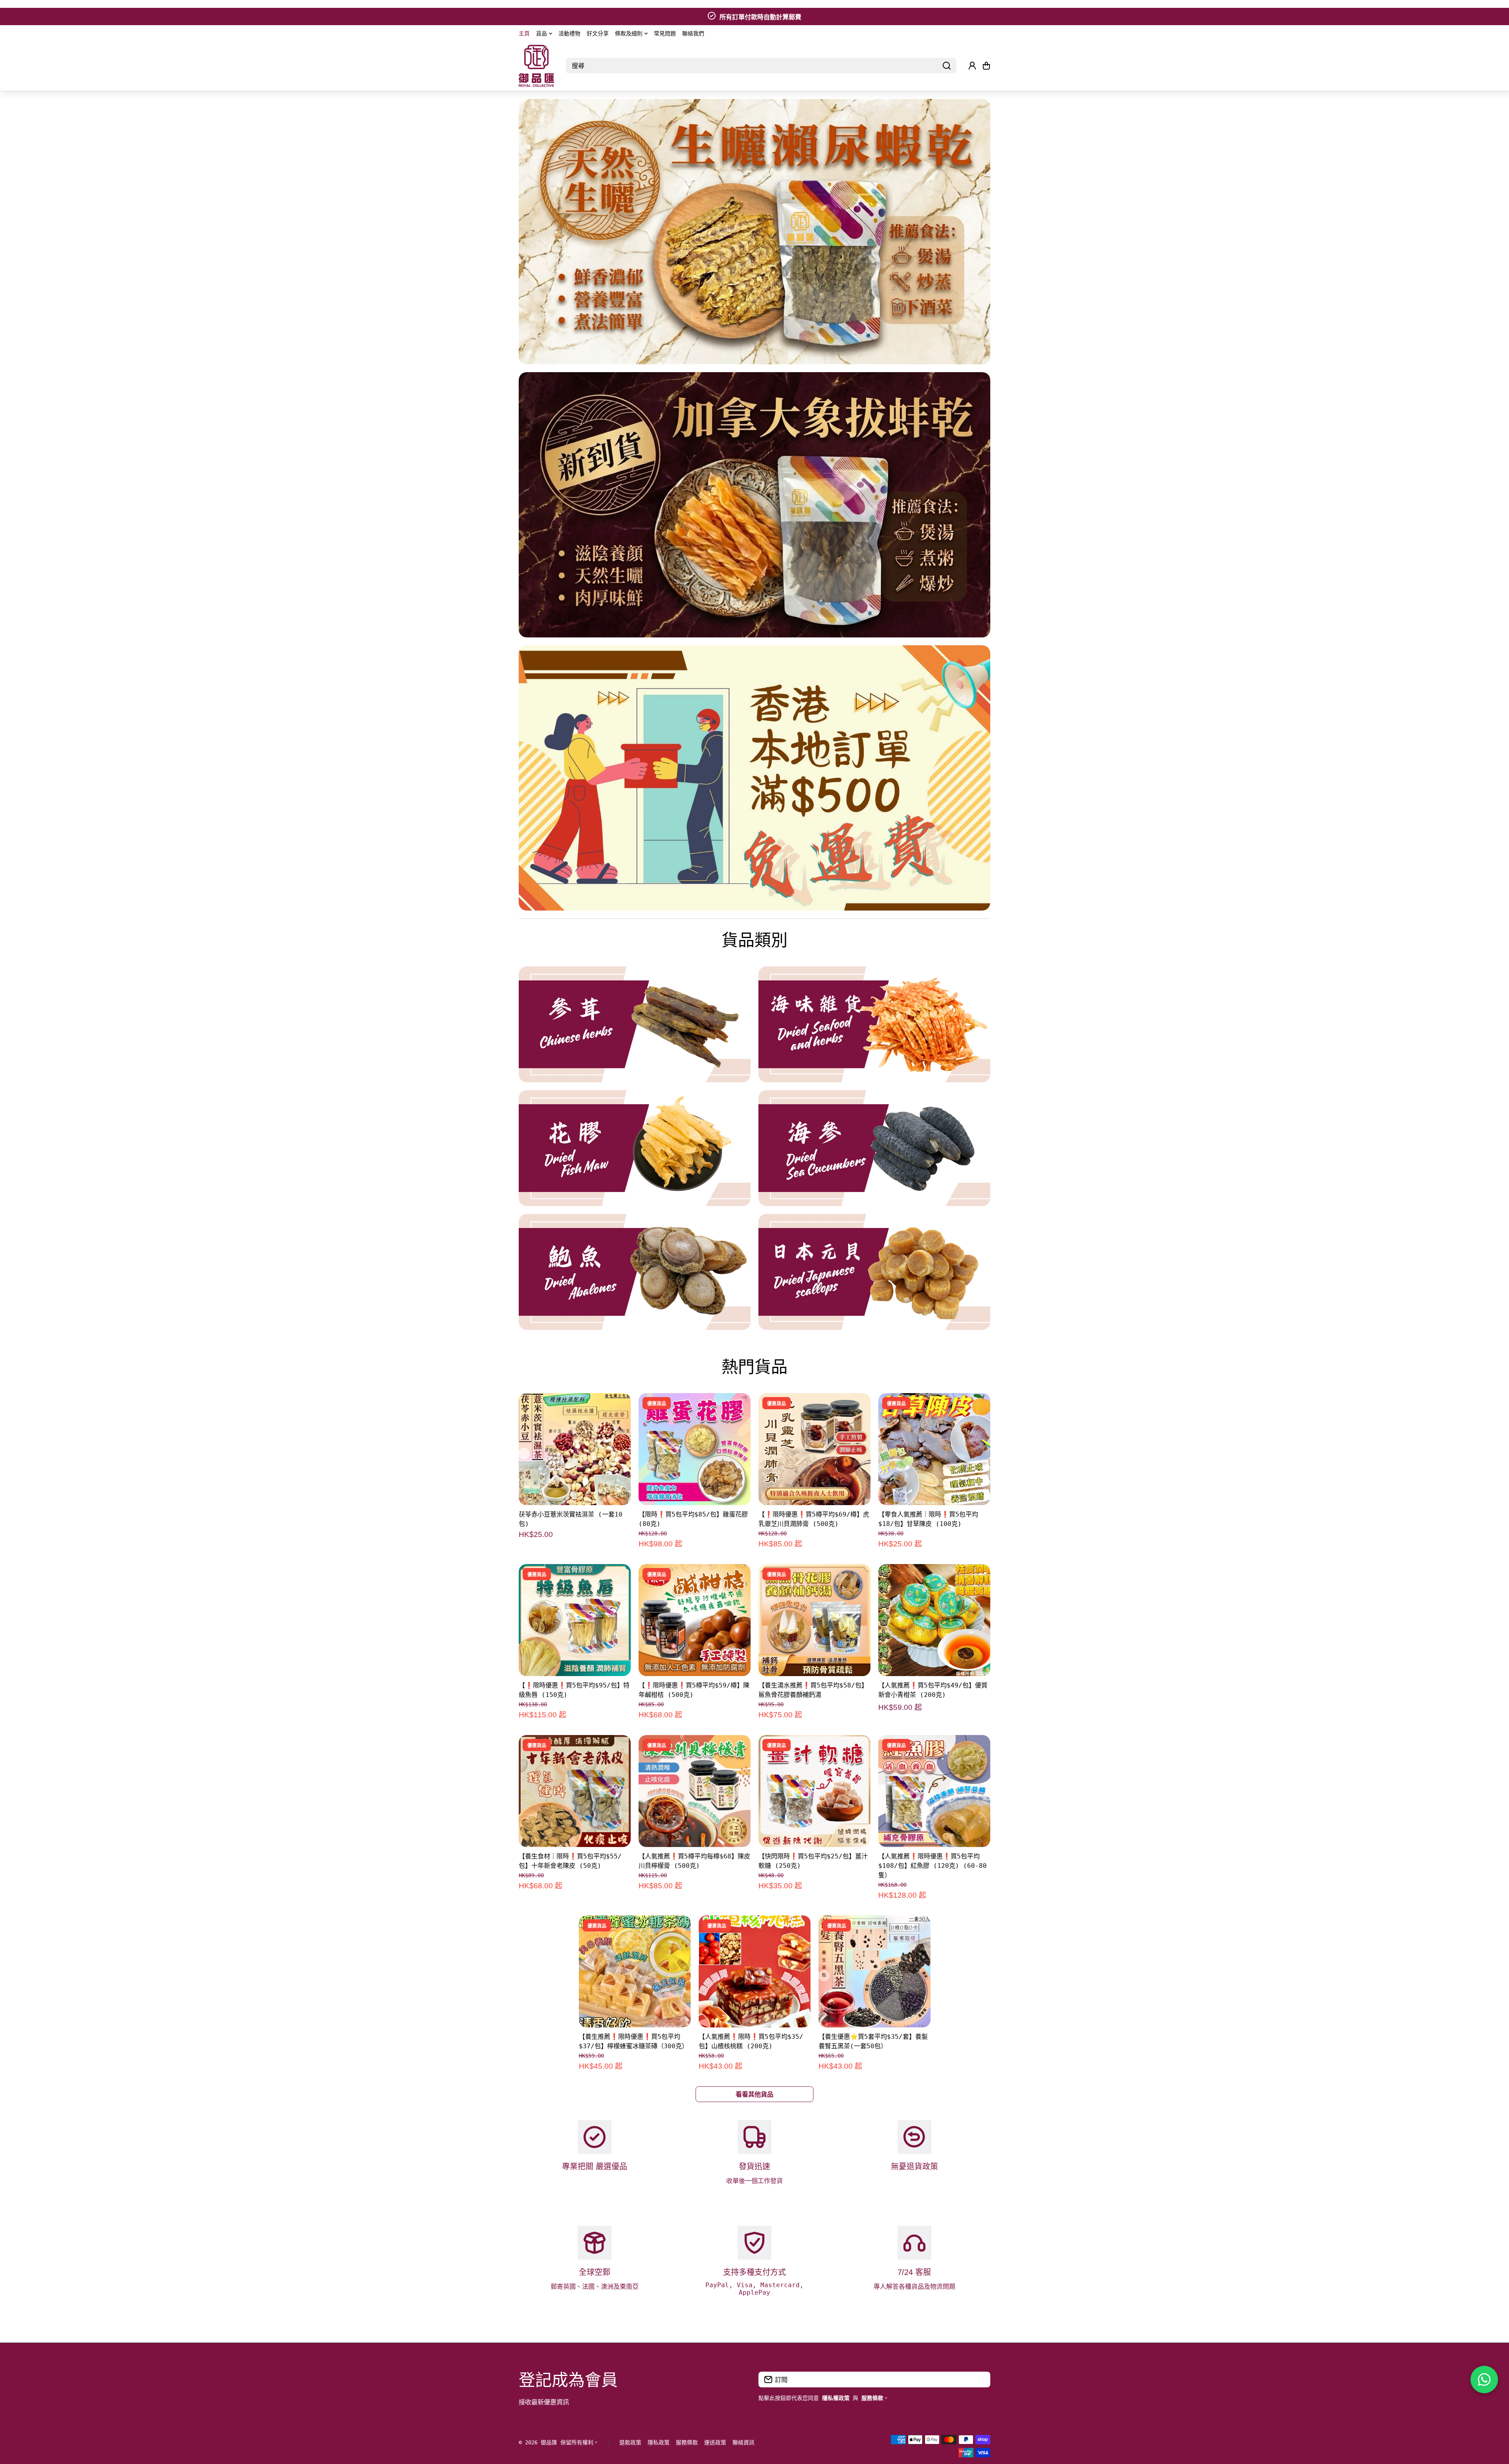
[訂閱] (980, 2380)
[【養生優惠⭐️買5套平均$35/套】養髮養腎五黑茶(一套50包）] (875, 1971)
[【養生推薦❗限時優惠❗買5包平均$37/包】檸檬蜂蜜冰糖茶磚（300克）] (635, 1971)
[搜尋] (947, 66)
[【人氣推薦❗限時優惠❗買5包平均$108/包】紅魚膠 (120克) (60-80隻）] (934, 1791)
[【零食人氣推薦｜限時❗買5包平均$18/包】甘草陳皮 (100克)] (934, 1449)
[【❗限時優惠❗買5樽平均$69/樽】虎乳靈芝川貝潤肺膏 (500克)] (814, 1449)
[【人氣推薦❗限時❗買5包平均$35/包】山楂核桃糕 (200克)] (755, 1971)
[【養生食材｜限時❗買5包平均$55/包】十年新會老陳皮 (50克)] (575, 1791)
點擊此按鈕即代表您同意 (804, 2398)
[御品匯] (536, 66)
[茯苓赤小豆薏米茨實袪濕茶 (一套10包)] (575, 1449)
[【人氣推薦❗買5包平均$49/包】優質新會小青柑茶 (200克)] (934, 1620)
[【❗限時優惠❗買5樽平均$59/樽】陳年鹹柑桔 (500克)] (695, 1620)
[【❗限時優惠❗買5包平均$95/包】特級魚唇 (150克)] (575, 1620)
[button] (986, 66)
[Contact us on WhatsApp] (1484, 2380)
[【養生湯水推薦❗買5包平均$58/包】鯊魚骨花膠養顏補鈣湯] (814, 1620)
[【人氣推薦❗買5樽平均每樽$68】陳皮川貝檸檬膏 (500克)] (695, 1791)
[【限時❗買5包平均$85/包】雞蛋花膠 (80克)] (695, 1449)
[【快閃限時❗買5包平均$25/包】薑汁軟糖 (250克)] (814, 1791)
